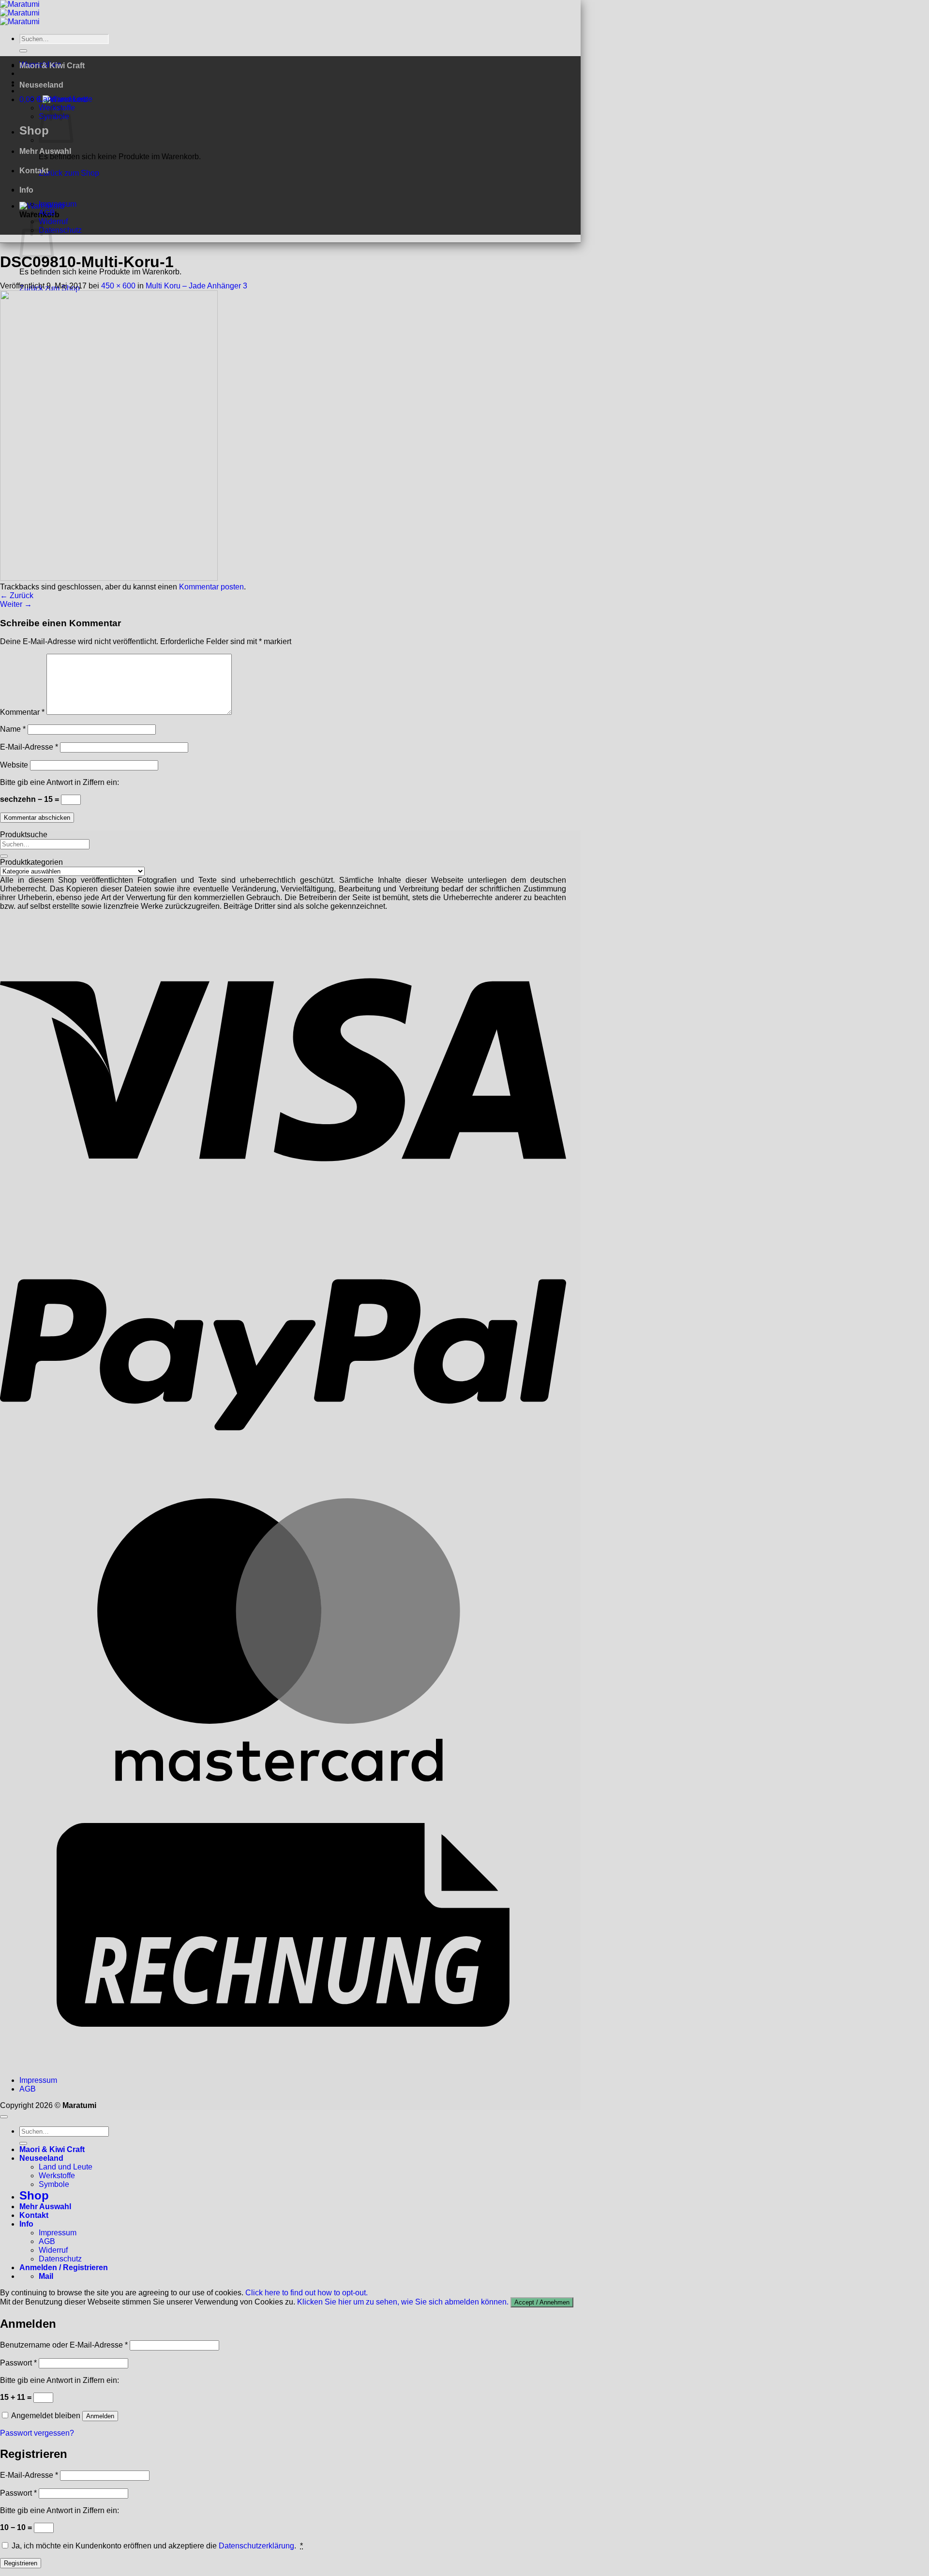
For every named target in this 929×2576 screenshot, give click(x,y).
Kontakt (34, 171)
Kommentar (22, 712)
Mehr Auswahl (45, 151)
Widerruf (53, 2250)
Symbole (54, 2184)
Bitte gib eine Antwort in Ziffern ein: (60, 782)
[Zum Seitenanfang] (4, 2117)
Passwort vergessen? (37, 2433)
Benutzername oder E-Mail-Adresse (64, 2345)
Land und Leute (66, 99)
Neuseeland (41, 85)
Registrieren (21, 2563)
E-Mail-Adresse (29, 747)
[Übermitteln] (23, 51)
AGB (47, 213)
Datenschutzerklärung (256, 2546)
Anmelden (100, 2416)
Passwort (18, 2363)
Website (14, 765)
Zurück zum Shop (69, 173)
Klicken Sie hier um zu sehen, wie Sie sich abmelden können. (403, 2302)
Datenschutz (60, 230)
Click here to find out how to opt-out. (307, 2293)
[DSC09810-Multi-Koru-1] (109, 578)
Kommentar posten (211, 587)
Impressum (58, 204)
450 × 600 (118, 286)
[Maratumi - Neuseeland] (20, 13)
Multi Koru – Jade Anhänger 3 (196, 286)
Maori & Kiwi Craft (52, 66)
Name (13, 729)
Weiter (16, 604)
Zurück (17, 595)
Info (26, 190)
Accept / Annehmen (542, 2302)
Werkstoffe (57, 2176)
